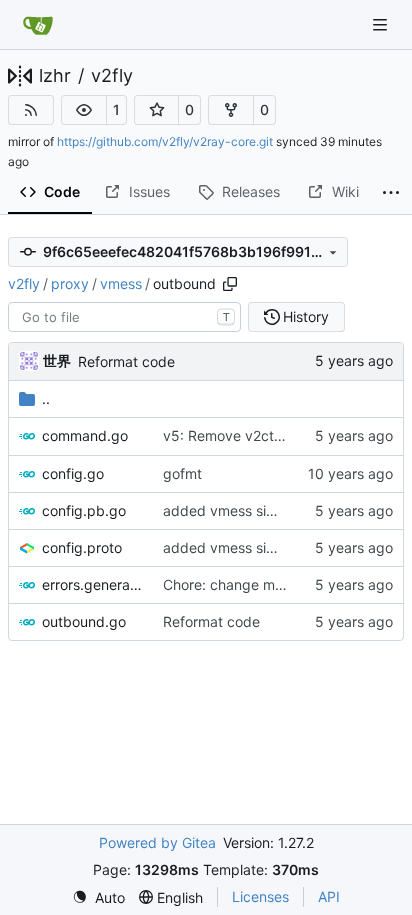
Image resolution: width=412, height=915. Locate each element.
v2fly (112, 76)
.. (46, 398)
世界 (57, 360)
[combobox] (124, 317)
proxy (70, 283)
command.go (85, 435)
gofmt (182, 473)
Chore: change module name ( (261, 584)
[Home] (38, 25)
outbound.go (84, 621)
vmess (121, 283)
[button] (84, 110)
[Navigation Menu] (382, 24)
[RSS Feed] (31, 110)
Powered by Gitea (157, 842)
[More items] (391, 193)
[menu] (98, 897)
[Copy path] (230, 284)
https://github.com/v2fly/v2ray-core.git (165, 141)
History (306, 316)
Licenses (260, 896)
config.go (73, 473)
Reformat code (126, 361)
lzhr (55, 76)
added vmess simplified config (263, 510)
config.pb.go (84, 510)
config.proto (82, 547)
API (329, 896)
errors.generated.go (92, 584)
